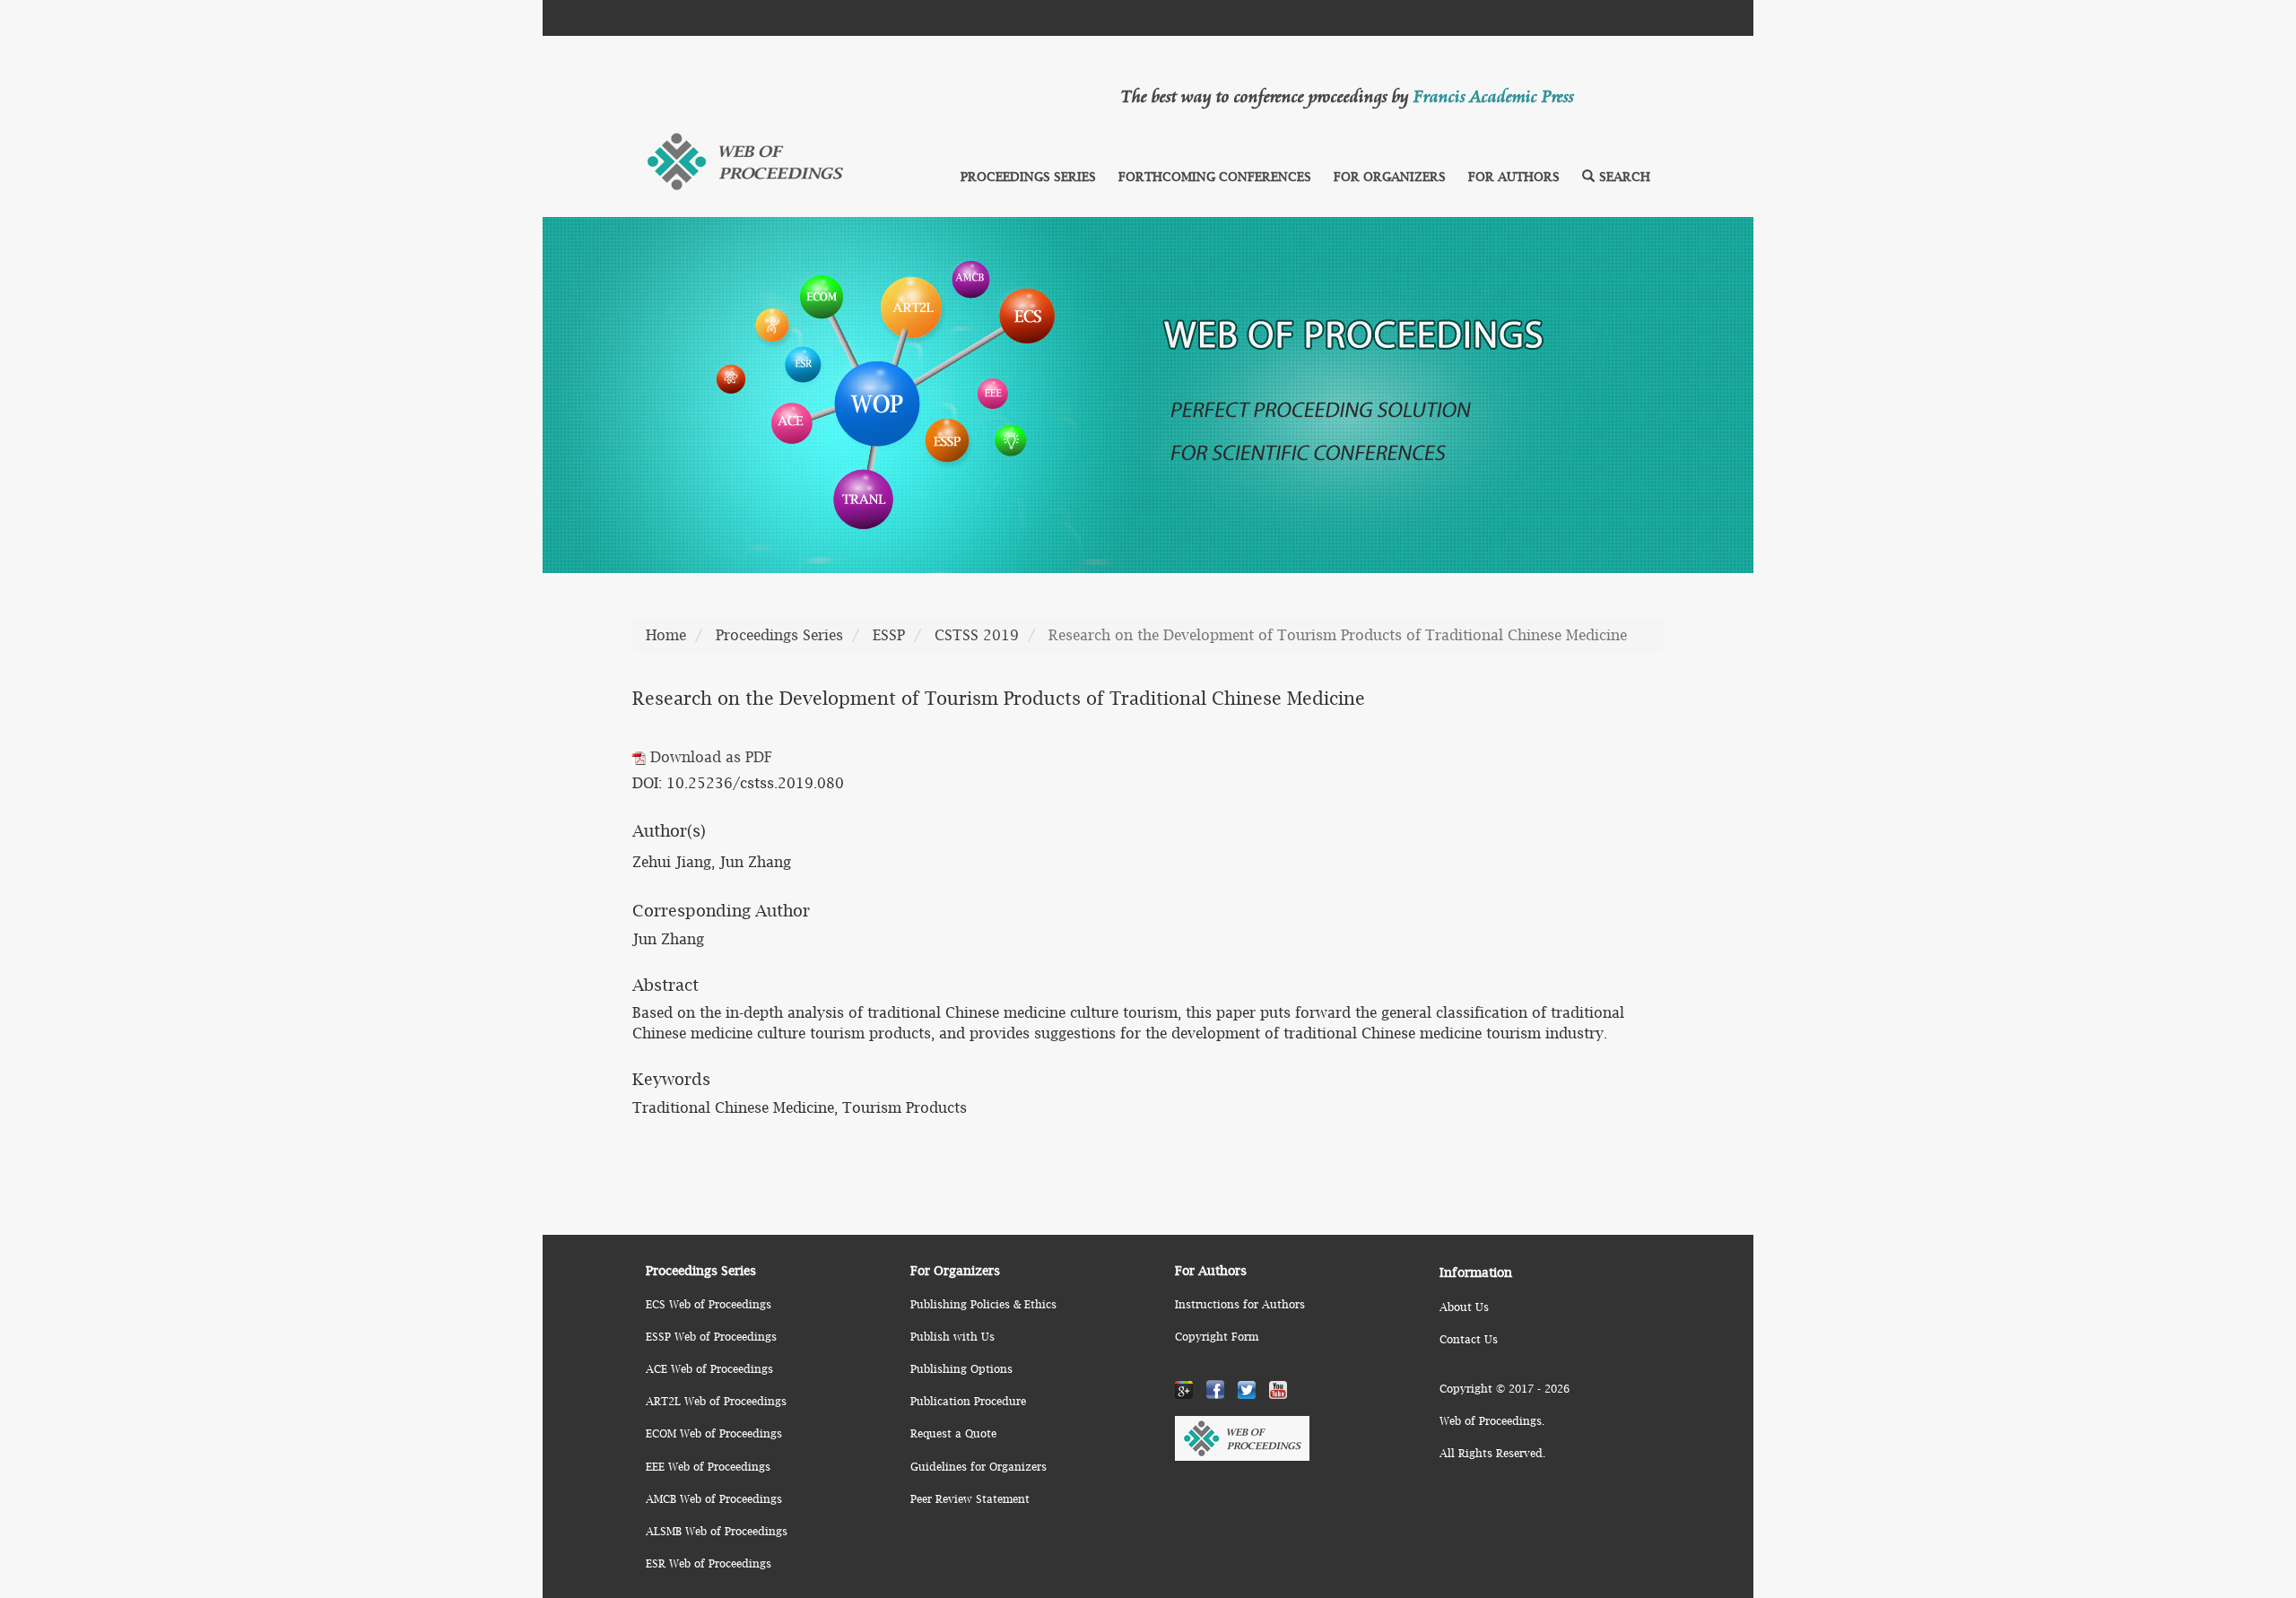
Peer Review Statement (970, 1499)
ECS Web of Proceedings (709, 1304)
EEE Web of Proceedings (708, 1467)
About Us (1464, 1307)
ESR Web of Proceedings (709, 1563)
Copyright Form (1217, 1337)
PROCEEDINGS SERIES (1028, 176)
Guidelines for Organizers (978, 1467)
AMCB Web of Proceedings (714, 1499)
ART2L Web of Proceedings (716, 1401)
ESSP (889, 635)
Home (666, 635)
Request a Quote (953, 1433)
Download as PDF (709, 757)
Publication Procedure (968, 1401)
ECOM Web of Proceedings (714, 1433)
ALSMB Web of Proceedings (717, 1531)
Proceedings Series (779, 635)
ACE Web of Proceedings (709, 1369)
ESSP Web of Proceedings (711, 1337)
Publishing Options (961, 1369)
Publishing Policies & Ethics (983, 1304)
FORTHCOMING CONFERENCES (1215, 176)
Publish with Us (952, 1337)
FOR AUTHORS (1514, 176)
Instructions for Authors (1240, 1304)
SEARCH (1625, 176)
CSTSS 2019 (977, 635)
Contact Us (1469, 1339)
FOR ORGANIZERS (1390, 176)
